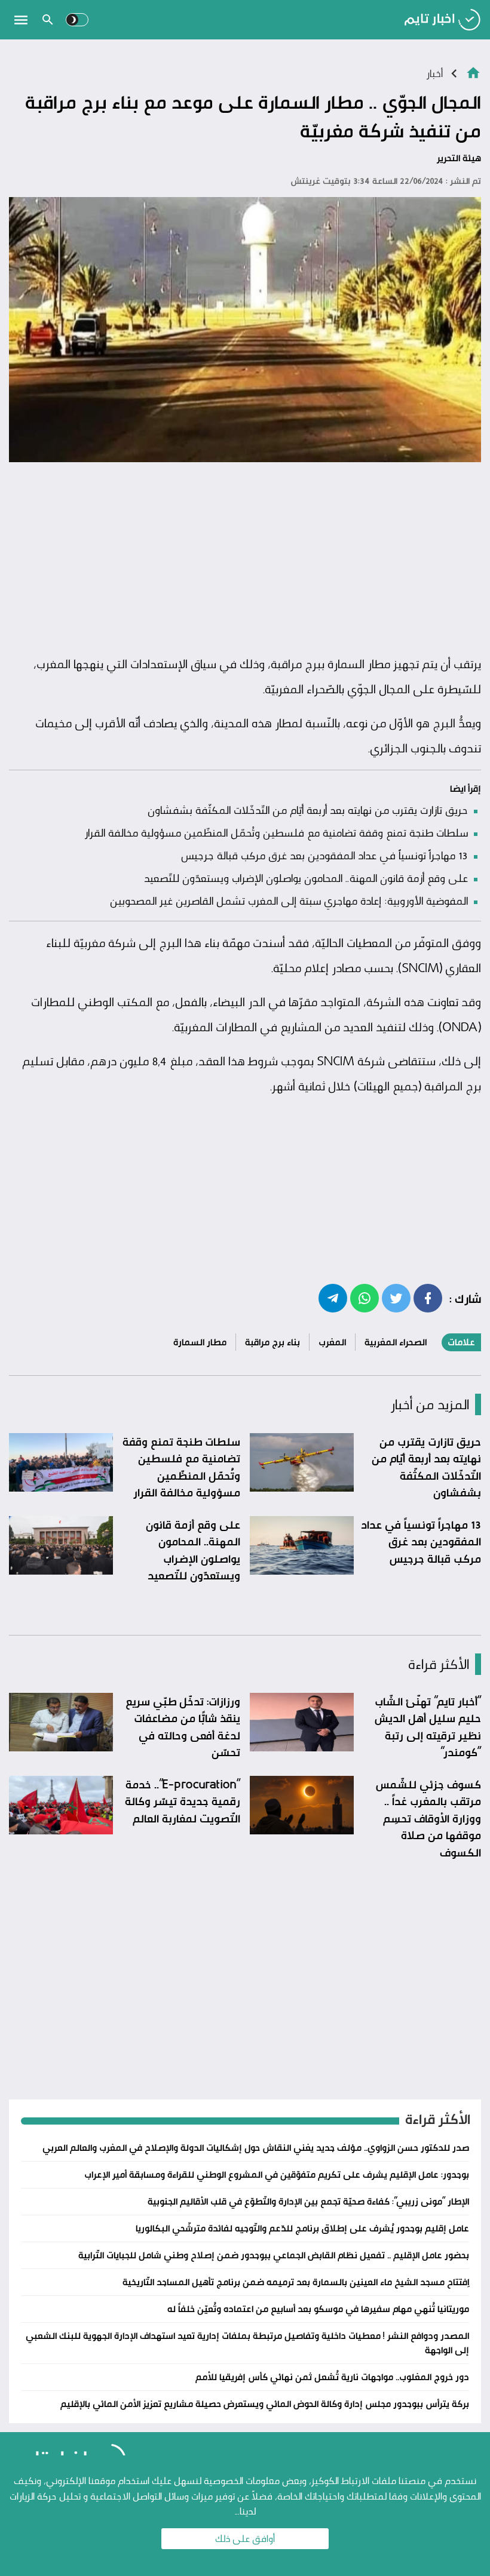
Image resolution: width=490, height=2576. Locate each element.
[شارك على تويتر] (396, 1298)
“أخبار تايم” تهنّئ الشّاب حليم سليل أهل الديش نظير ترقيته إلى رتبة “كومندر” (428, 1727)
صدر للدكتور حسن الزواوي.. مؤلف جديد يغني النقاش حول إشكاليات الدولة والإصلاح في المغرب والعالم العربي (256, 2148)
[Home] (473, 72)
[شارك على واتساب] (365, 1298)
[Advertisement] (245, 559)
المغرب (332, 1342)
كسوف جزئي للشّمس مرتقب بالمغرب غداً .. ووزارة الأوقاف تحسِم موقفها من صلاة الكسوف (428, 1818)
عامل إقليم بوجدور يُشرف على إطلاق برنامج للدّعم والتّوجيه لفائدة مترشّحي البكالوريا (302, 2228)
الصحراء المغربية (396, 1342)
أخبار (434, 73)
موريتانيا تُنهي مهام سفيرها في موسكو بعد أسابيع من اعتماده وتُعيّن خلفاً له (318, 2309)
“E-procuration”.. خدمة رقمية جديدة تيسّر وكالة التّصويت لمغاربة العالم (183, 1801)
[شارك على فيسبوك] (428, 1298)
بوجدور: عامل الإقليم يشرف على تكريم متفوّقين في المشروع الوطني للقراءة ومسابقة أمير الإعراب (277, 2174)
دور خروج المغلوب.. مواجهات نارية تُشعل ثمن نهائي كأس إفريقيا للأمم (332, 2377)
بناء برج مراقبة (272, 1342)
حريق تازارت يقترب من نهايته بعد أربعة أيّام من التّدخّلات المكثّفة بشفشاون (308, 810)
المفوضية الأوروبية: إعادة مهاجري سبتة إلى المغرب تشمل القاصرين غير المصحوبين (289, 900)
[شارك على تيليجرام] (333, 1298)
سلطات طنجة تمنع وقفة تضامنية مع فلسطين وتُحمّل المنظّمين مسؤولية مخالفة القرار (276, 832)
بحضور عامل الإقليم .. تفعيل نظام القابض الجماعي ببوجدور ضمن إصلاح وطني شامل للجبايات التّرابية (274, 2255)
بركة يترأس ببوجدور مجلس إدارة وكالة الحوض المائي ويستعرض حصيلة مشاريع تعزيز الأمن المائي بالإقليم (265, 2404)
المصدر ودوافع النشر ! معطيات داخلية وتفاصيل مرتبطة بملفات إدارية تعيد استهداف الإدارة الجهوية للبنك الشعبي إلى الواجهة (247, 2343)
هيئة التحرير (459, 158)
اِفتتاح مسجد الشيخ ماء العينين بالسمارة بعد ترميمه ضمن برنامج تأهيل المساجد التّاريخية (296, 2282)
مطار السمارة (200, 1342)
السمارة (346, 664)
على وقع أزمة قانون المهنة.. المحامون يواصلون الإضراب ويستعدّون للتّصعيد (306, 878)
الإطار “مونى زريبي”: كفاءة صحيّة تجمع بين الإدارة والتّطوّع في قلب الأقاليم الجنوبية (308, 2201)
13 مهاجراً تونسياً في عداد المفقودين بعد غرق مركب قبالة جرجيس (324, 855)
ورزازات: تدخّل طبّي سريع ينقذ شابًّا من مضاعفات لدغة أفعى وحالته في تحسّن (183, 1727)
